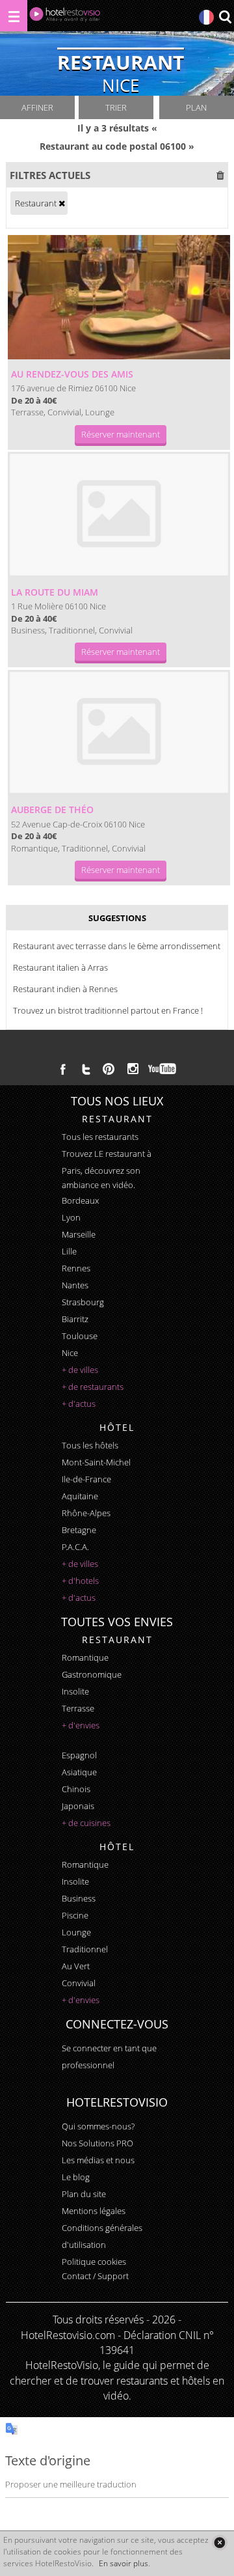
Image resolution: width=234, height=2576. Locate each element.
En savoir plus (123, 2563)
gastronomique (92, 1674)
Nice (70, 1353)
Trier (116, 107)
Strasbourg (83, 1302)
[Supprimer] (62, 203)
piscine (75, 1915)
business (79, 1898)
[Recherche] (225, 18)
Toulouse (80, 1336)
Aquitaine (80, 1496)
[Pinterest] (109, 1069)
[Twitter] (86, 1069)
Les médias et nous (98, 2160)
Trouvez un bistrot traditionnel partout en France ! (108, 1010)
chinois (76, 1789)
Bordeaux (80, 1200)
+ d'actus (79, 1404)
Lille (69, 1251)
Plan (196, 107)
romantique (85, 1657)
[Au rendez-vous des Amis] (119, 298)
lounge (76, 1932)
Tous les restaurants (100, 1137)
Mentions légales (94, 2211)
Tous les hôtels (90, 1445)
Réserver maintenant (121, 434)
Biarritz (75, 1319)
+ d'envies (81, 1725)
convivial (79, 1983)
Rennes (76, 1268)
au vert (76, 1966)
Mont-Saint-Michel (96, 1462)
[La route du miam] (119, 515)
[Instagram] (133, 1070)
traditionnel (85, 1949)
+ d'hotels (80, 1581)
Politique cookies (94, 2262)
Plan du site (84, 2194)
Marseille (79, 1234)
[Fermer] (219, 2542)
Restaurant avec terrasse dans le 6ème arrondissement (117, 946)
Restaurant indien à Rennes (65, 989)
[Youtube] (163, 1069)
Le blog (76, 2177)
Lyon (71, 1217)
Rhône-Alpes (86, 1513)
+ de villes (80, 1370)
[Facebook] (63, 1069)
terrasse (78, 1708)
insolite (75, 1691)
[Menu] (14, 16)
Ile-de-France (86, 1479)
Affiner (37, 107)
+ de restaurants (93, 1387)
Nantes (75, 1285)
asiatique (79, 1772)
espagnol (79, 1755)
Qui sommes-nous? (98, 2126)
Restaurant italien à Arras (60, 967)
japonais (78, 1806)
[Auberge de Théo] (119, 733)
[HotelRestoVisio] (65, 17)
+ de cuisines (86, 1823)
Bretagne (79, 1530)
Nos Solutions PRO (97, 2143)
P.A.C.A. (75, 1547)
